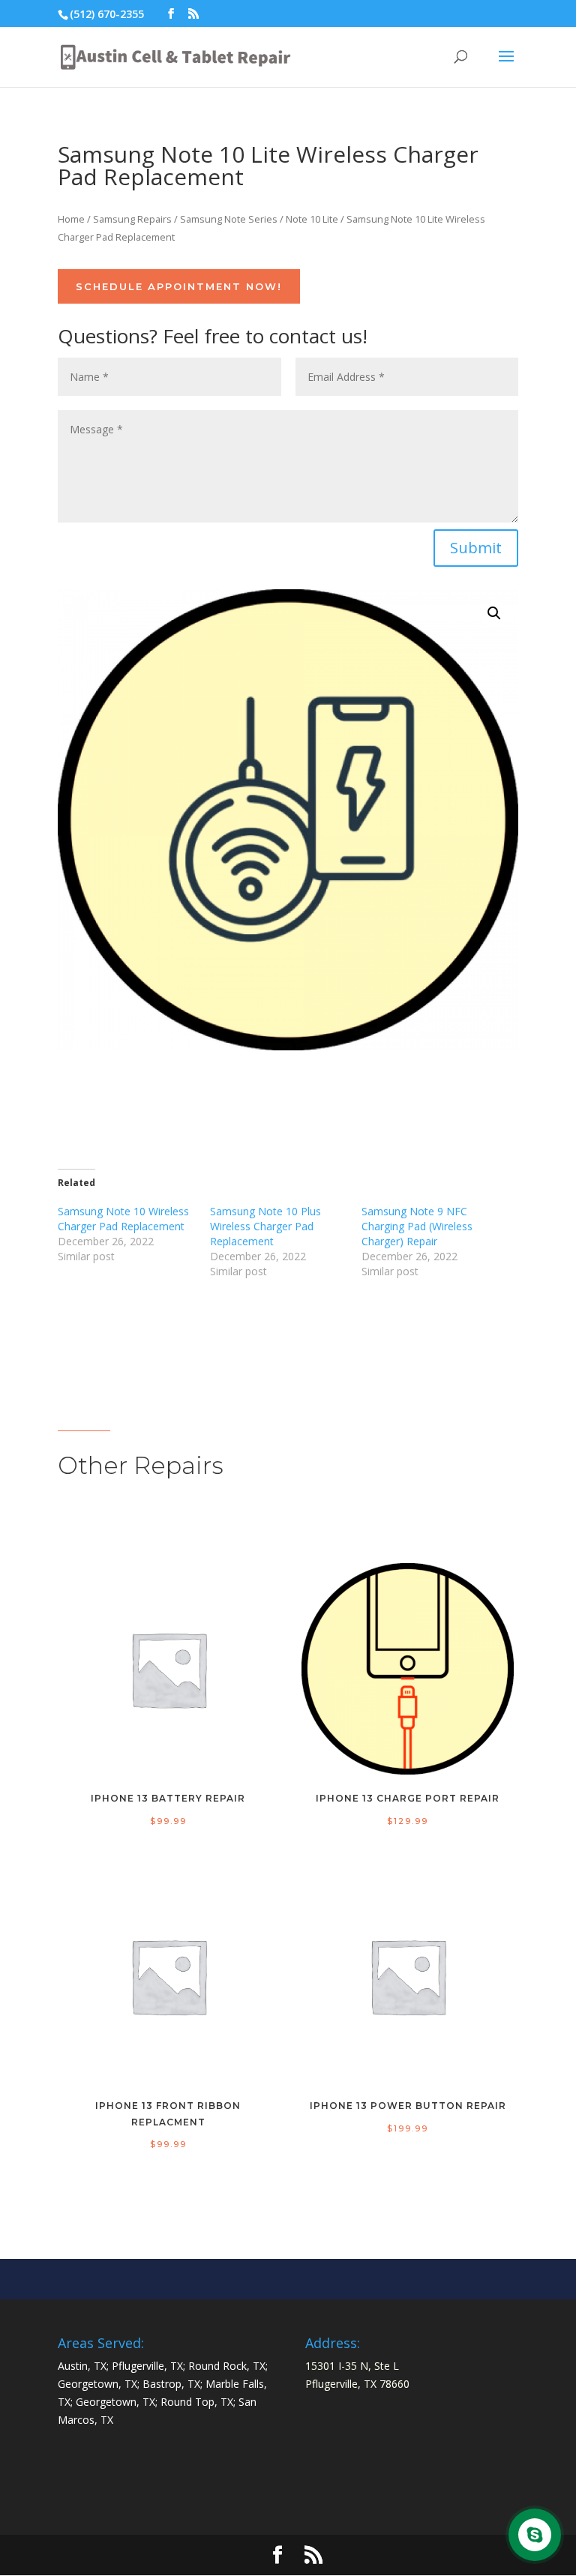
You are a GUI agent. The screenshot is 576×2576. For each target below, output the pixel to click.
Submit (476, 548)
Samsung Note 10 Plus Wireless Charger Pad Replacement (265, 1226)
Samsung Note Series (229, 219)
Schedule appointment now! (179, 286)
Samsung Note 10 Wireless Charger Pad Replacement (123, 1219)
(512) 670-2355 (107, 14)
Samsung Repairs (132, 219)
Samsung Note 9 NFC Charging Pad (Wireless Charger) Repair (417, 1226)
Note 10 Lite (312, 219)
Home (71, 219)
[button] (494, 613)
